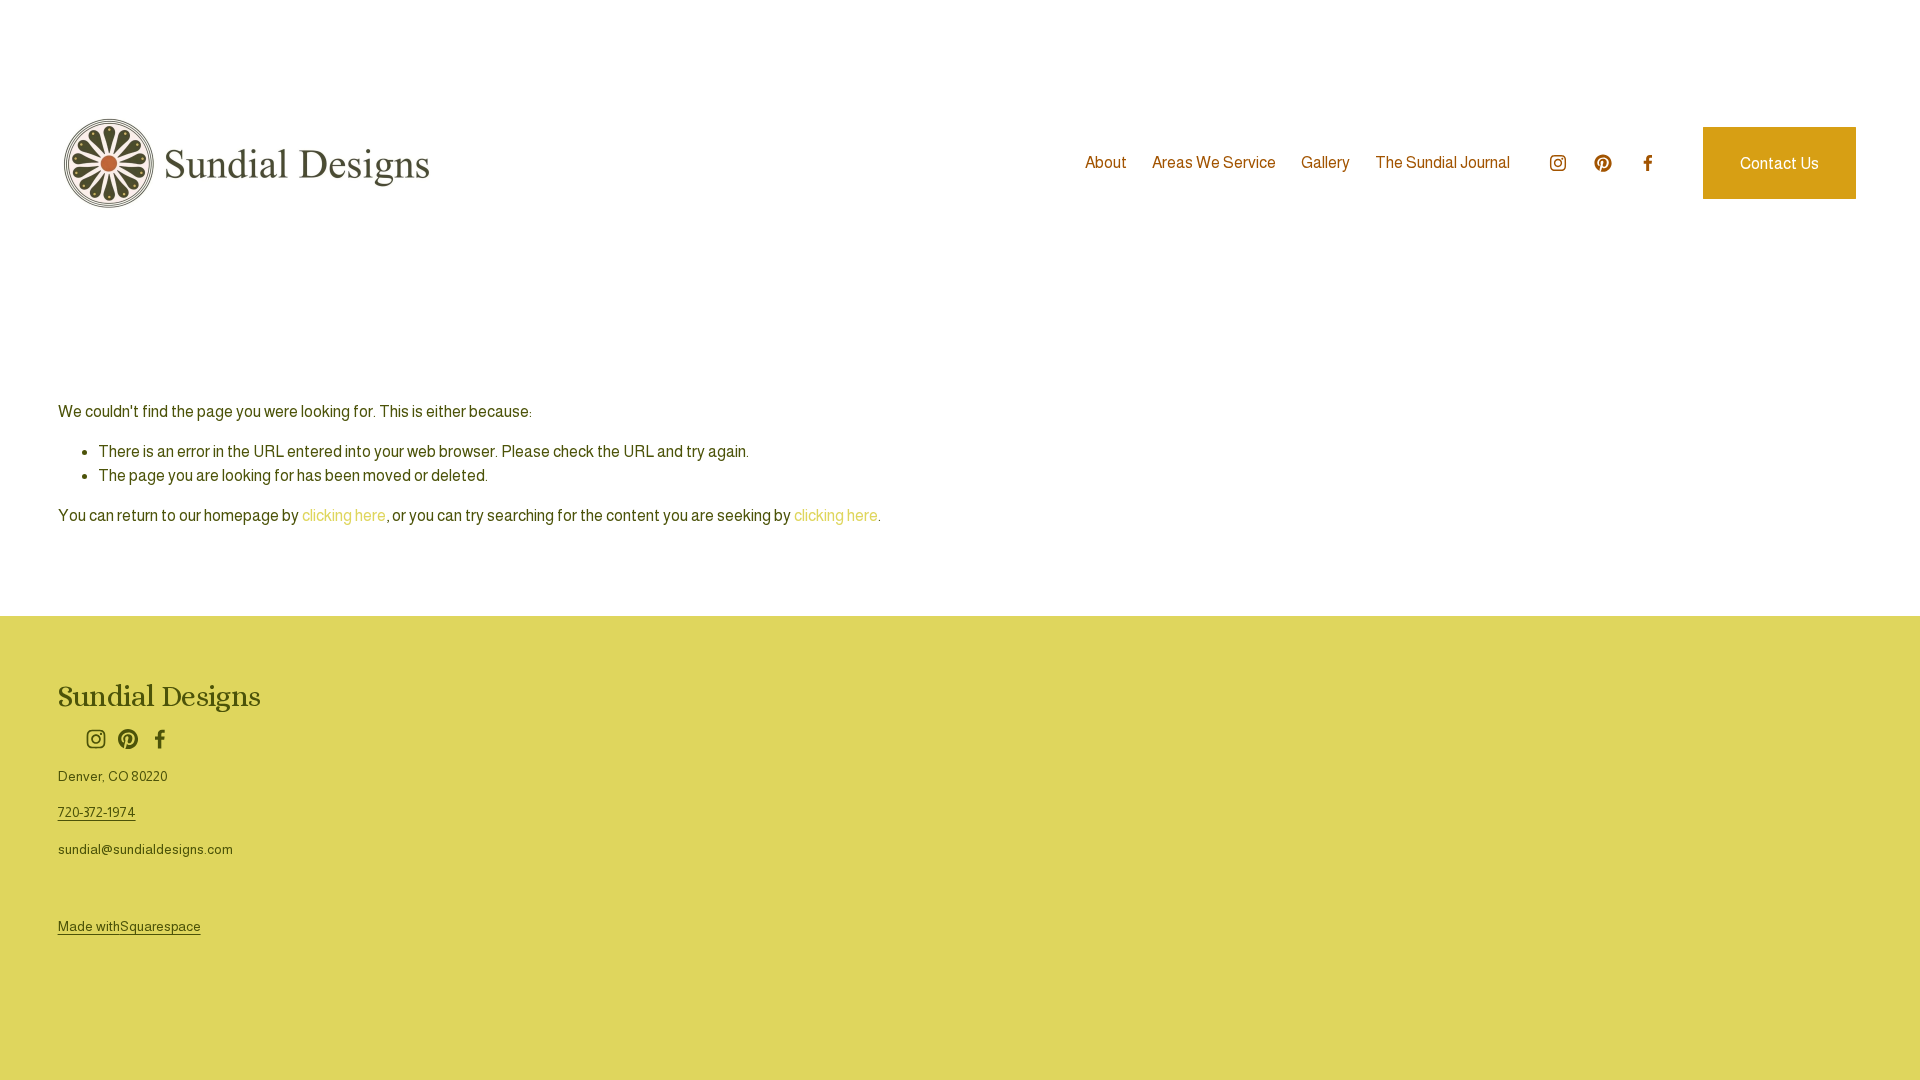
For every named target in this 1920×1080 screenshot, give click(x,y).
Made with (89, 926)
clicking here (344, 515)
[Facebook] (1648, 163)
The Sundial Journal (1442, 162)
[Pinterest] (1603, 163)
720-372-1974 (97, 812)
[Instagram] (1558, 163)
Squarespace (160, 926)
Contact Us (1779, 163)
